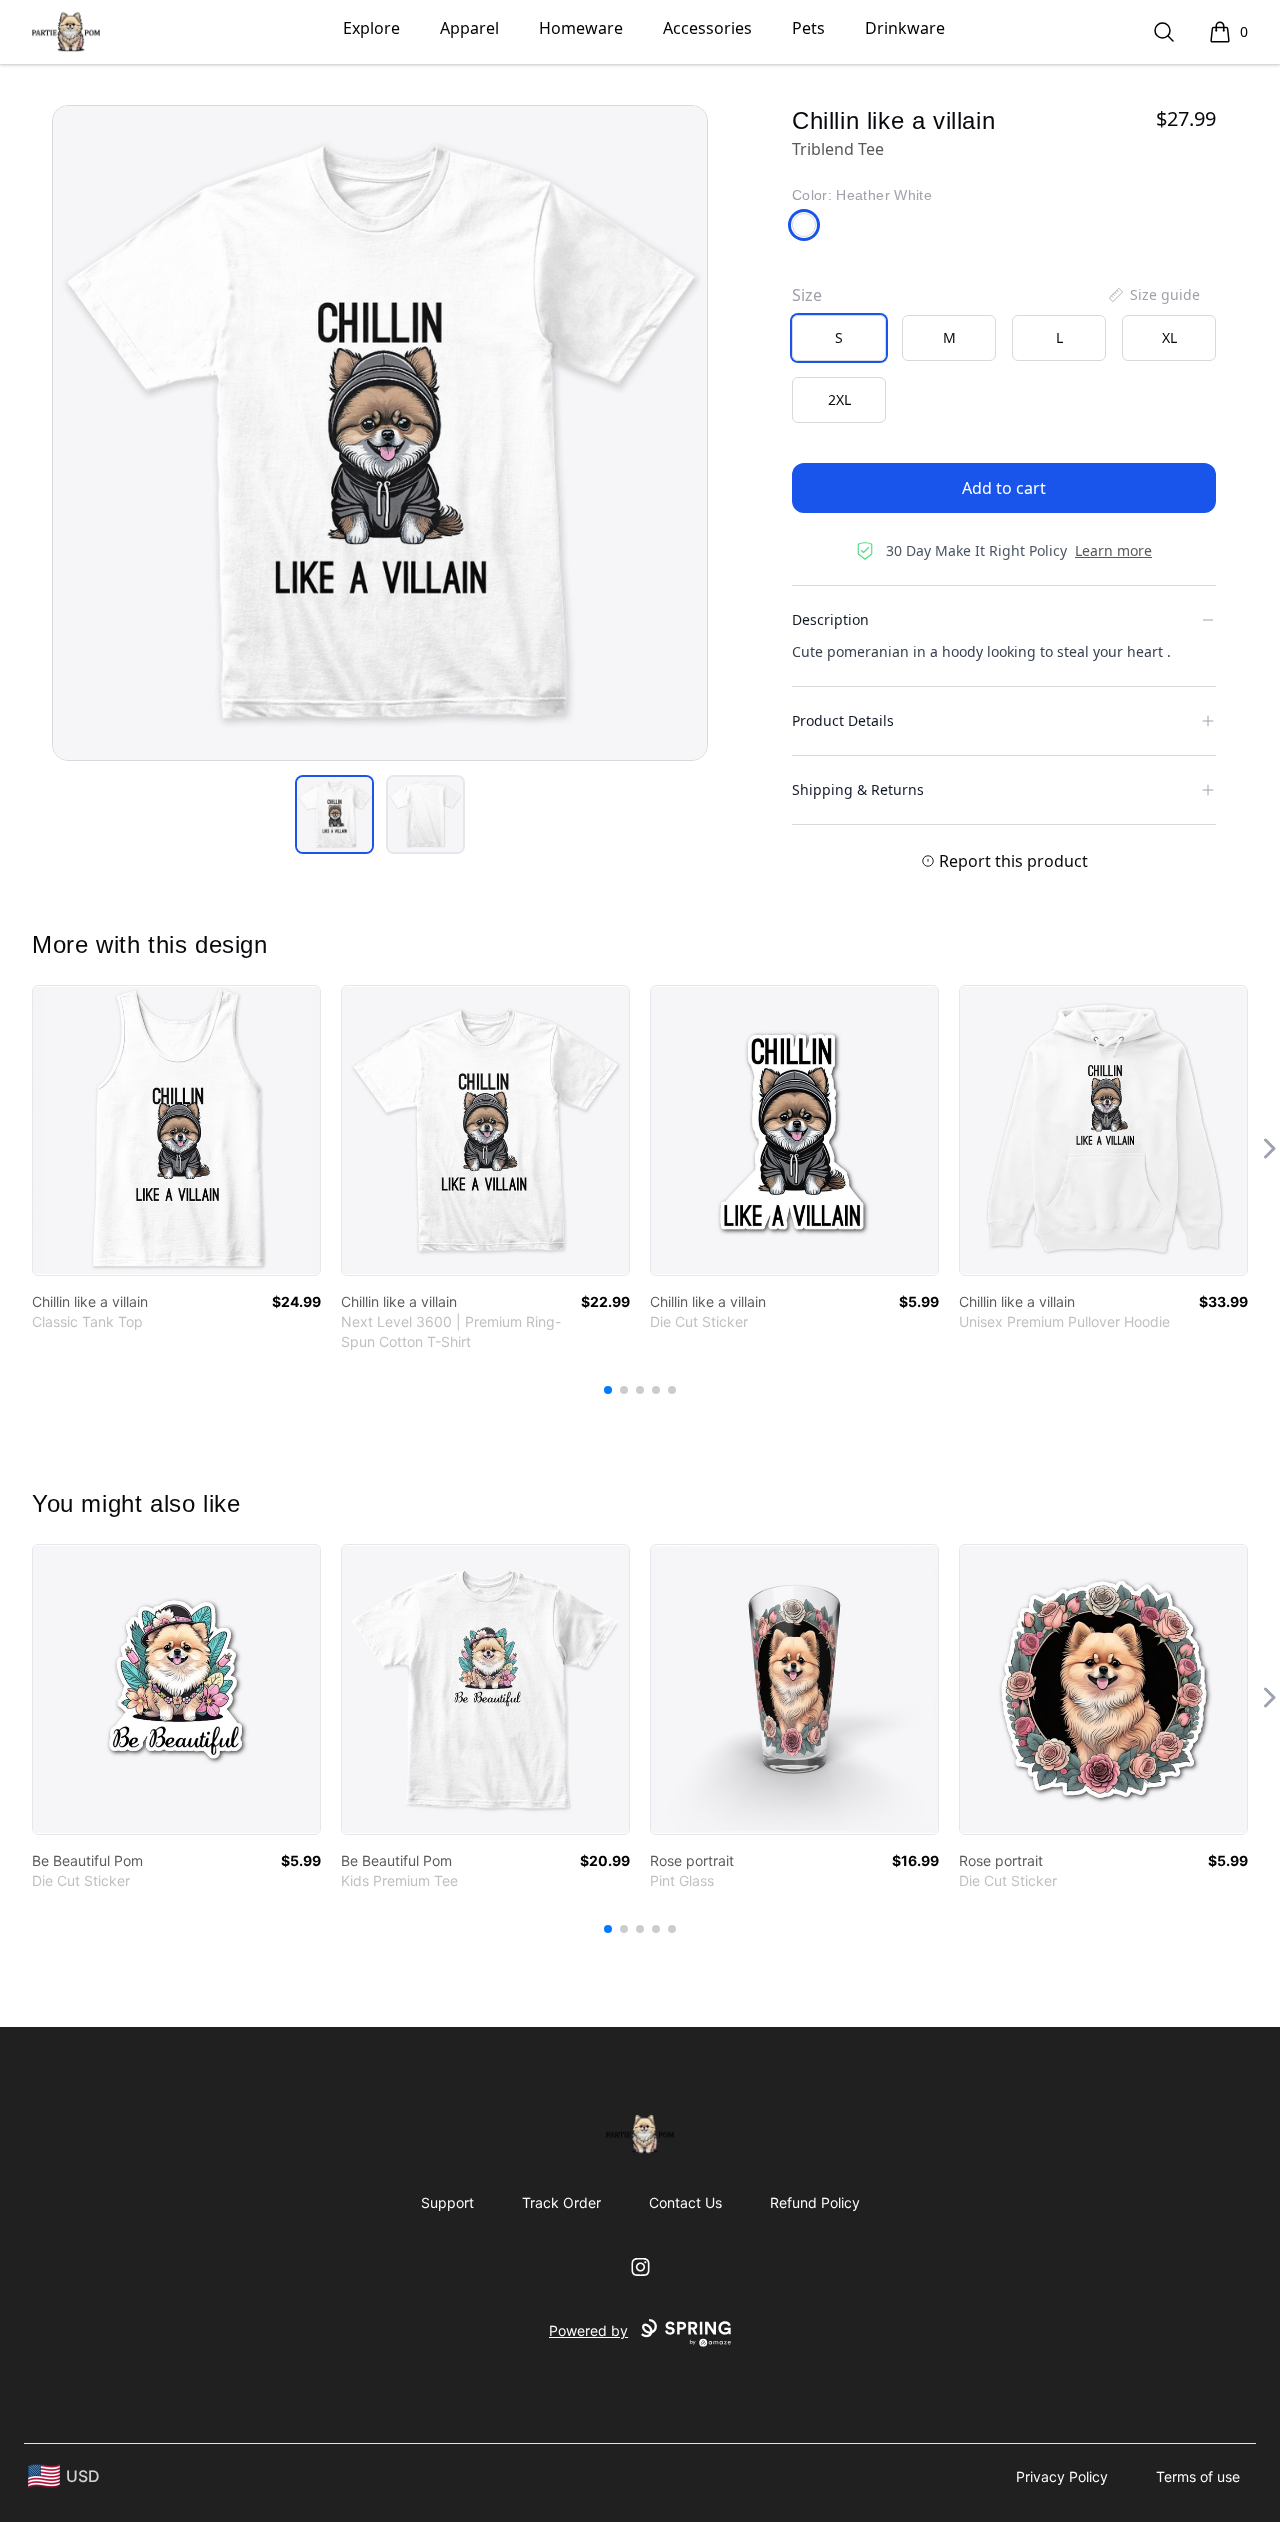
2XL (839, 399)
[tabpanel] (380, 433)
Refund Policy (815, 2202)
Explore (371, 28)
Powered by (588, 2330)
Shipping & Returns (858, 789)
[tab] (334, 814)
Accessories (707, 28)
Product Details (843, 720)
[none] (1153, 295)
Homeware (581, 28)
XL (1169, 337)
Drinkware (905, 28)
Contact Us (685, 2202)
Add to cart (1004, 488)
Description (830, 619)
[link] (176, 1130)
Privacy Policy (1062, 2476)
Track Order (561, 2202)
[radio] (839, 338)
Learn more (1113, 550)
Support (447, 2202)
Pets (808, 28)
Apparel (469, 28)
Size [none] (807, 295)
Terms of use (1198, 2476)
